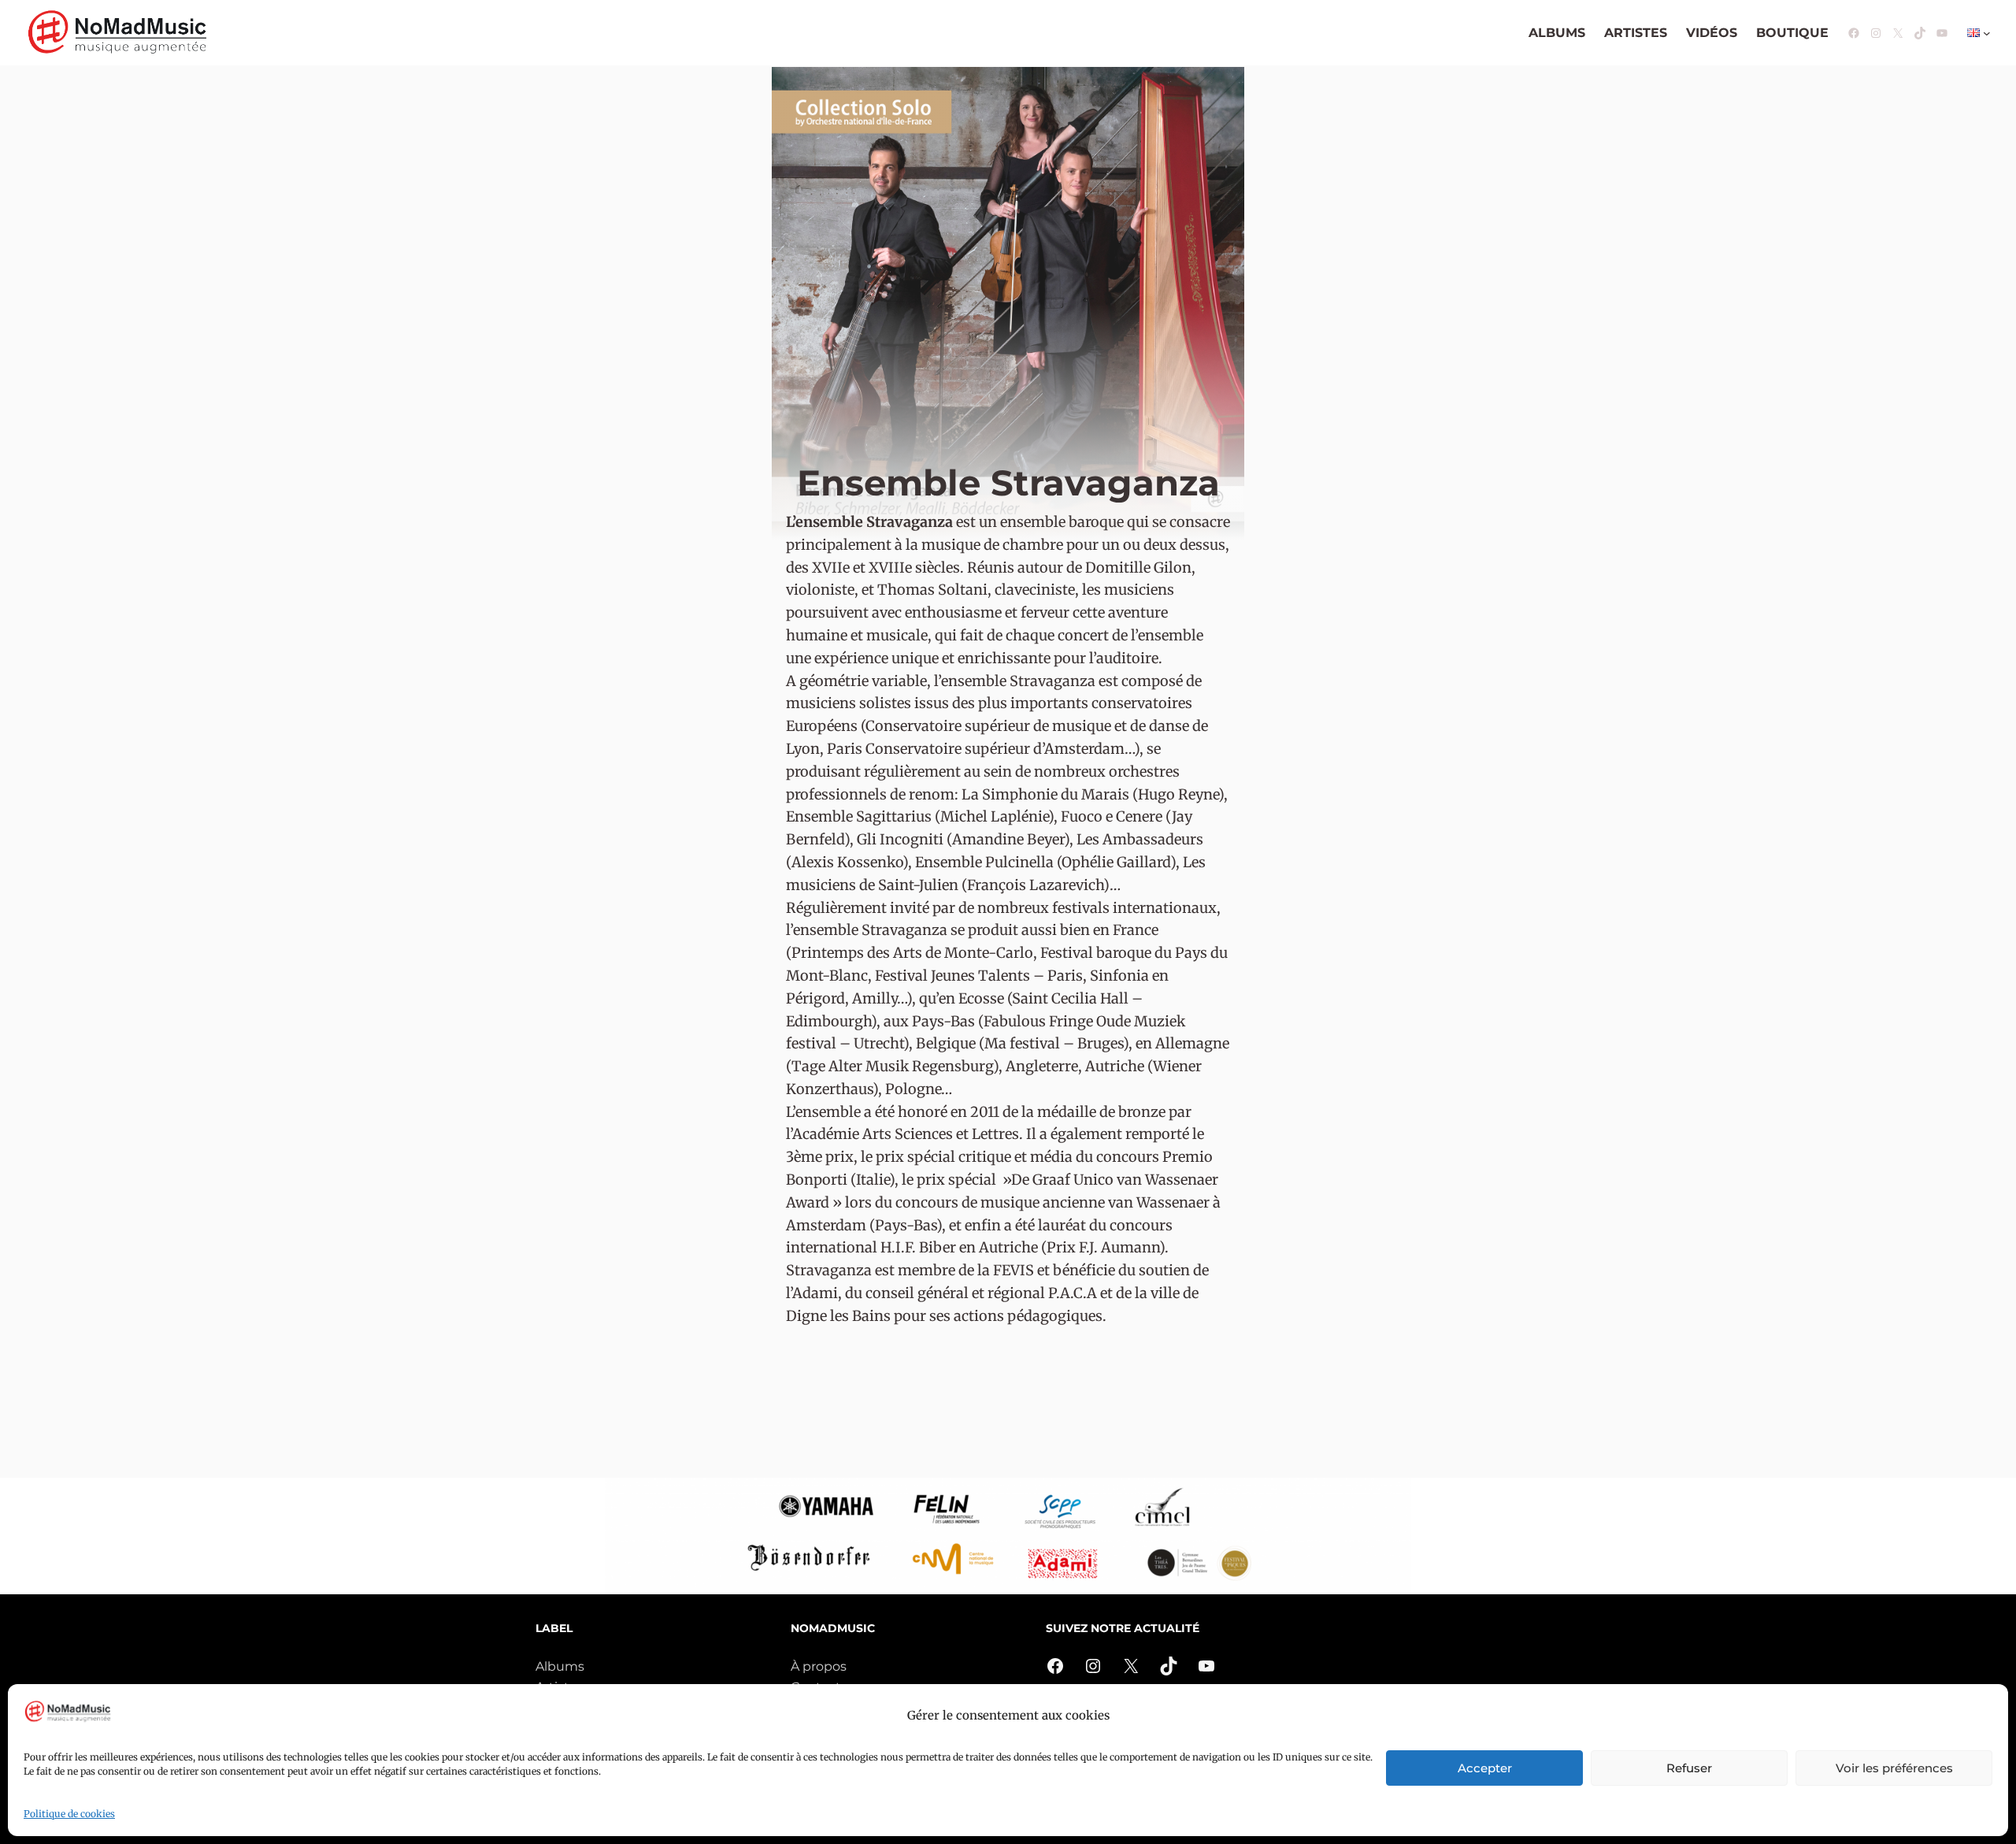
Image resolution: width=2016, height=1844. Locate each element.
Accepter (1485, 1768)
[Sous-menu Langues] (1987, 33)
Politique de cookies (69, 1814)
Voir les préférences (1894, 1768)
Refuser (1689, 1768)
